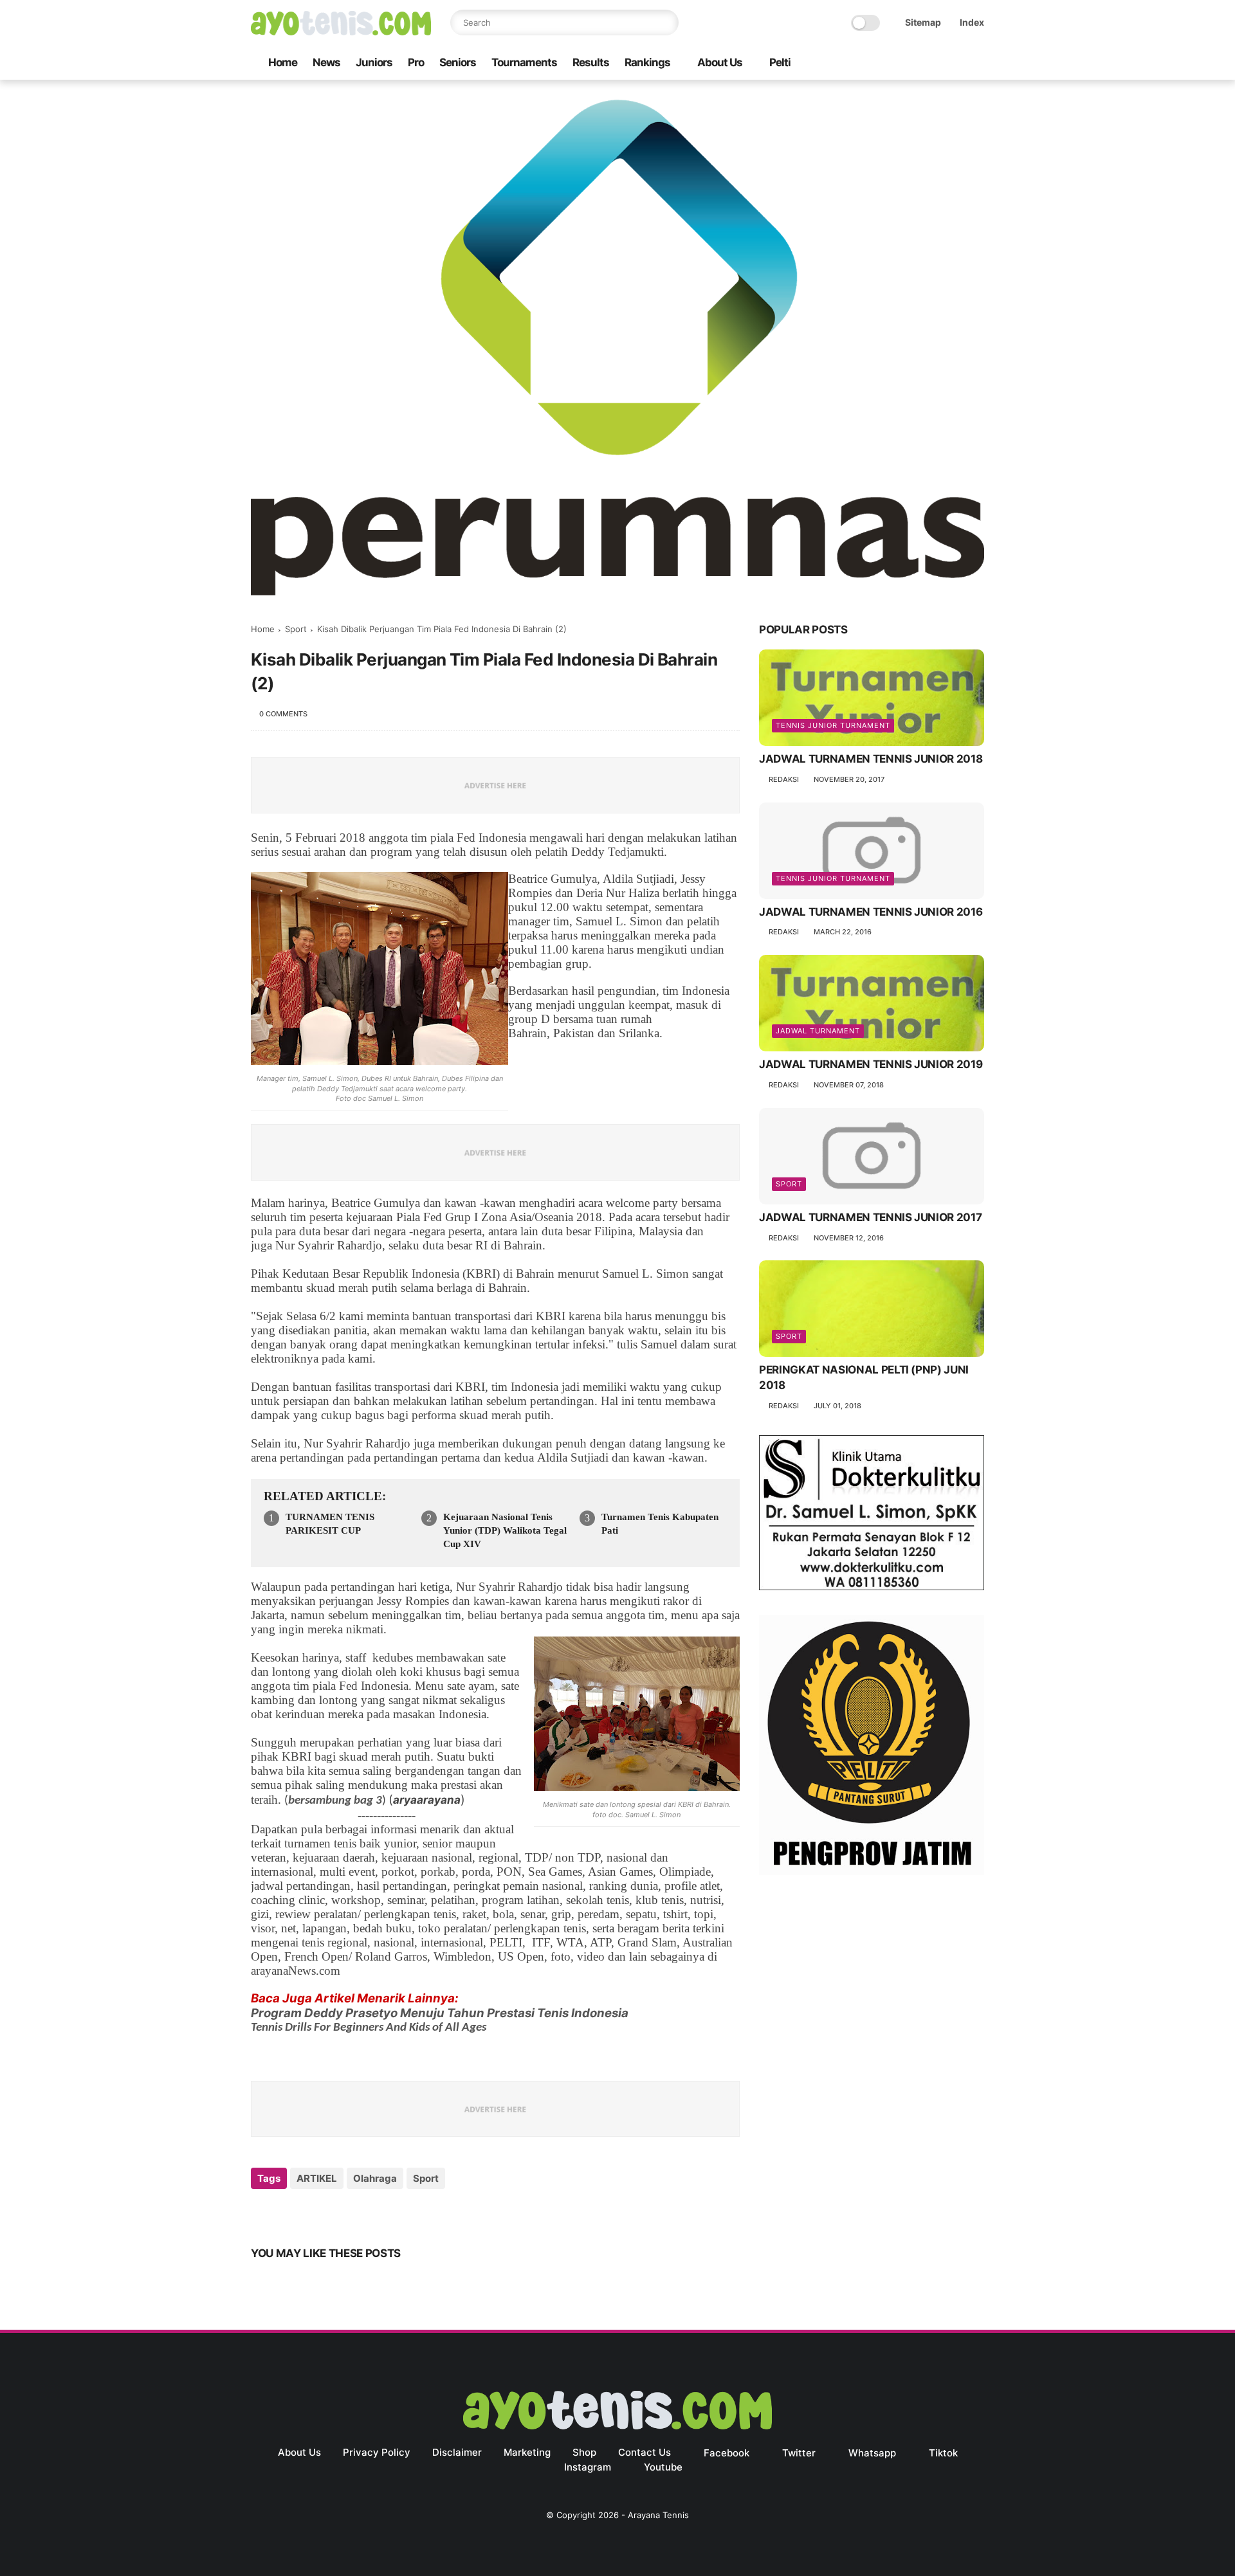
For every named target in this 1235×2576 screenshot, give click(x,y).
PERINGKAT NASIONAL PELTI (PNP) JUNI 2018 (864, 1378)
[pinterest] (339, 2213)
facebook (727, 2453)
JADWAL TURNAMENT (818, 1031)
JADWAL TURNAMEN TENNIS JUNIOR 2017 (870, 1218)
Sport (296, 629)
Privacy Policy (377, 2452)
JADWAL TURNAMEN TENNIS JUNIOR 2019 (871, 1065)
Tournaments (524, 62)
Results (591, 62)
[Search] (666, 23)
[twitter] (895, 63)
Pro (416, 62)
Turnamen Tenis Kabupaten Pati (660, 1524)
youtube (663, 2467)
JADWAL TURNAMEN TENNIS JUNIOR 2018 (871, 759)
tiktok (943, 2453)
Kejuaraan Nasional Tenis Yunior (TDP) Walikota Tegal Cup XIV (505, 1530)
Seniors (458, 62)
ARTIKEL (317, 2178)
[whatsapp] (915, 63)
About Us (720, 62)
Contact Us (645, 2452)
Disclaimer (457, 2452)
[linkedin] (365, 2213)
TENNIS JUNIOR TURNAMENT (833, 726)
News (326, 62)
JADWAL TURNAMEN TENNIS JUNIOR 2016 (871, 912)
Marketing (527, 2452)
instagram (588, 2467)
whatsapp (872, 2453)
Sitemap (923, 22)
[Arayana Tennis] (341, 32)
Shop (584, 2452)
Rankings (647, 62)
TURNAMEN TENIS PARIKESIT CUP (330, 1524)
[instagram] (956, 63)
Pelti (780, 62)
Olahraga (375, 2178)
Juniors (374, 62)
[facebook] (874, 63)
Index (972, 22)
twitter (799, 2453)
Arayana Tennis (658, 2515)
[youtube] (977, 63)
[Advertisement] (872, 1990)
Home (283, 62)
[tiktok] (936, 63)
